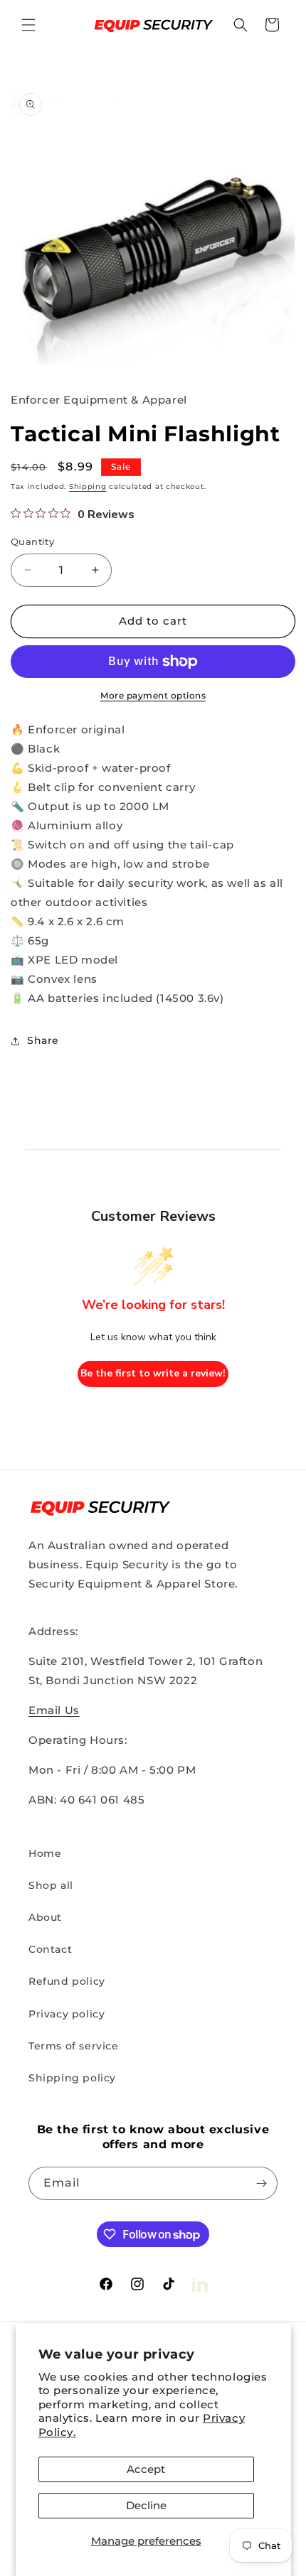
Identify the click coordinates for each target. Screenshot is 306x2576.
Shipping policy (72, 2078)
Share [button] (43, 1040)
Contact (50, 1949)
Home (45, 1853)
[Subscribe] (261, 2183)
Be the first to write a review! (153, 1373)
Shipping (88, 486)
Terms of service (74, 2046)
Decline (146, 2505)
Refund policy (67, 1981)
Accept (146, 2469)
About (45, 1917)
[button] (28, 25)
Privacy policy (67, 2014)
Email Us (54, 1710)
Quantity (32, 541)
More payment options (153, 695)
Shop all (51, 1885)
